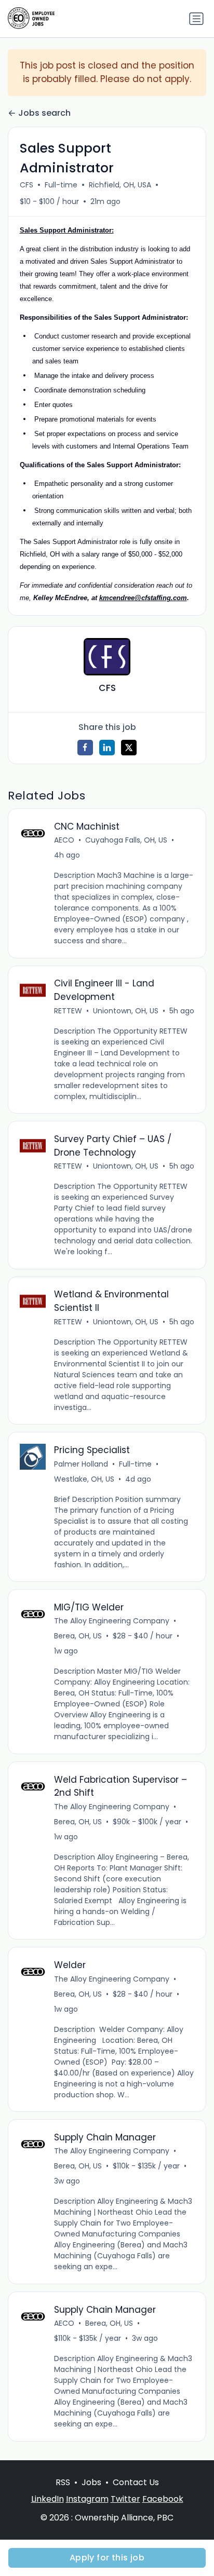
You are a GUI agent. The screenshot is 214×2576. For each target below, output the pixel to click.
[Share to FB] (85, 748)
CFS (26, 185)
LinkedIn (48, 2499)
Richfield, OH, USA (120, 185)
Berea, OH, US (78, 1636)
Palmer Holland (81, 1464)
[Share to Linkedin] (107, 748)
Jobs (91, 2482)
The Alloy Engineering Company (112, 1621)
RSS (63, 2482)
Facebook (163, 2499)
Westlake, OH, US (84, 1479)
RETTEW (68, 1011)
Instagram (87, 2499)
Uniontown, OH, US (126, 1011)
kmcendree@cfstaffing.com (143, 598)
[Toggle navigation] (196, 19)
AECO (64, 840)
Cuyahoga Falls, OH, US (126, 840)
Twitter (125, 2499)
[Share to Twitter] (129, 748)
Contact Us (136, 2482)
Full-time (61, 185)
